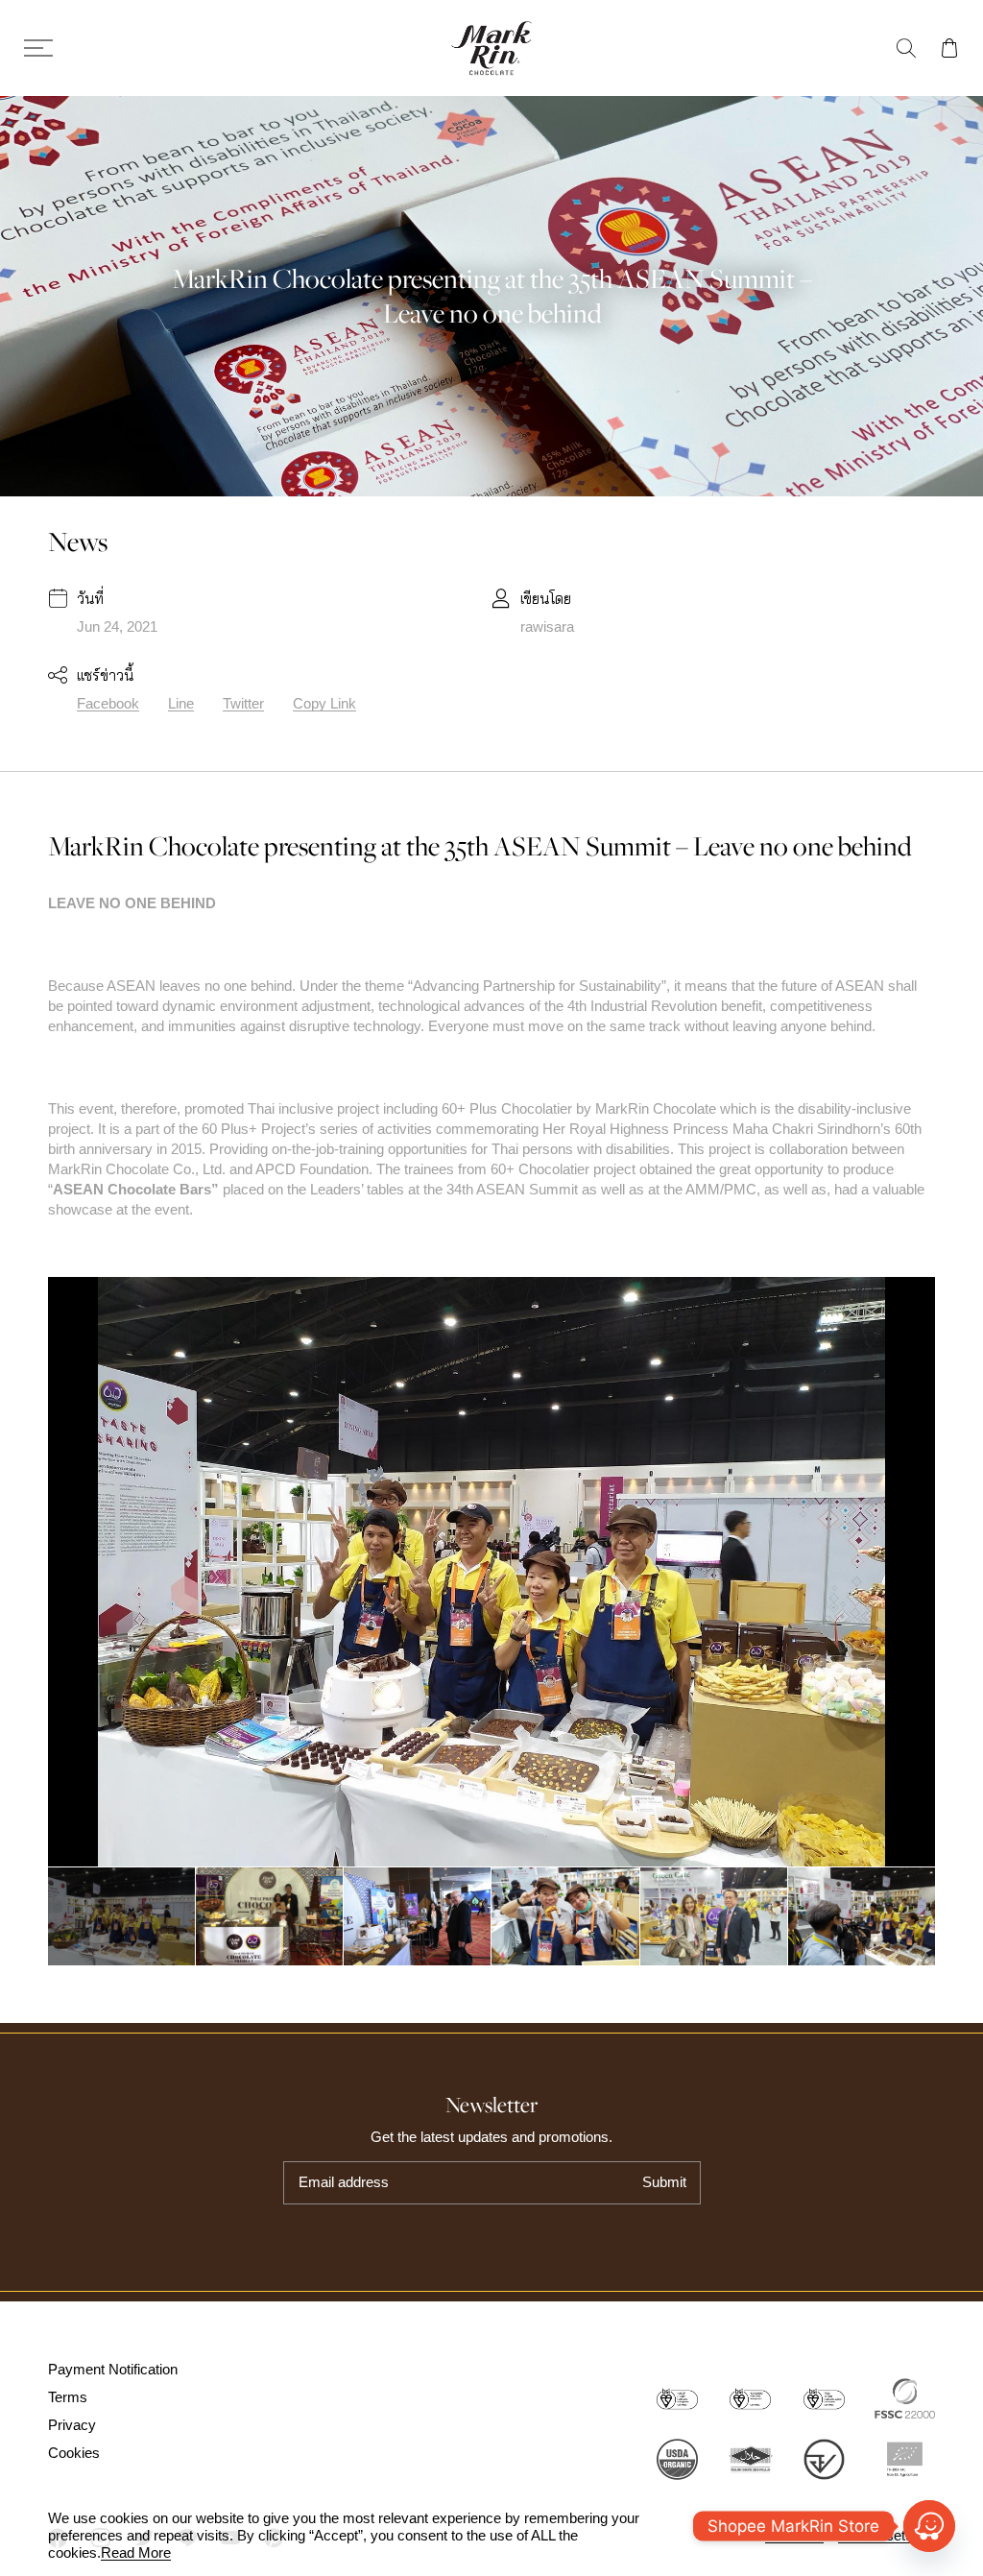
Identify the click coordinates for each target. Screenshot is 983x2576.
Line (181, 703)
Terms (68, 2397)
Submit (664, 2182)
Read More (136, 2553)
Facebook (108, 703)
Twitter (243, 703)
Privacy (72, 2425)
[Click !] (929, 2526)
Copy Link (324, 703)
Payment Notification (113, 2369)
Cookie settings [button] (887, 2536)
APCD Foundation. (316, 1169)
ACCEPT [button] (794, 2536)
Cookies (74, 2453)
